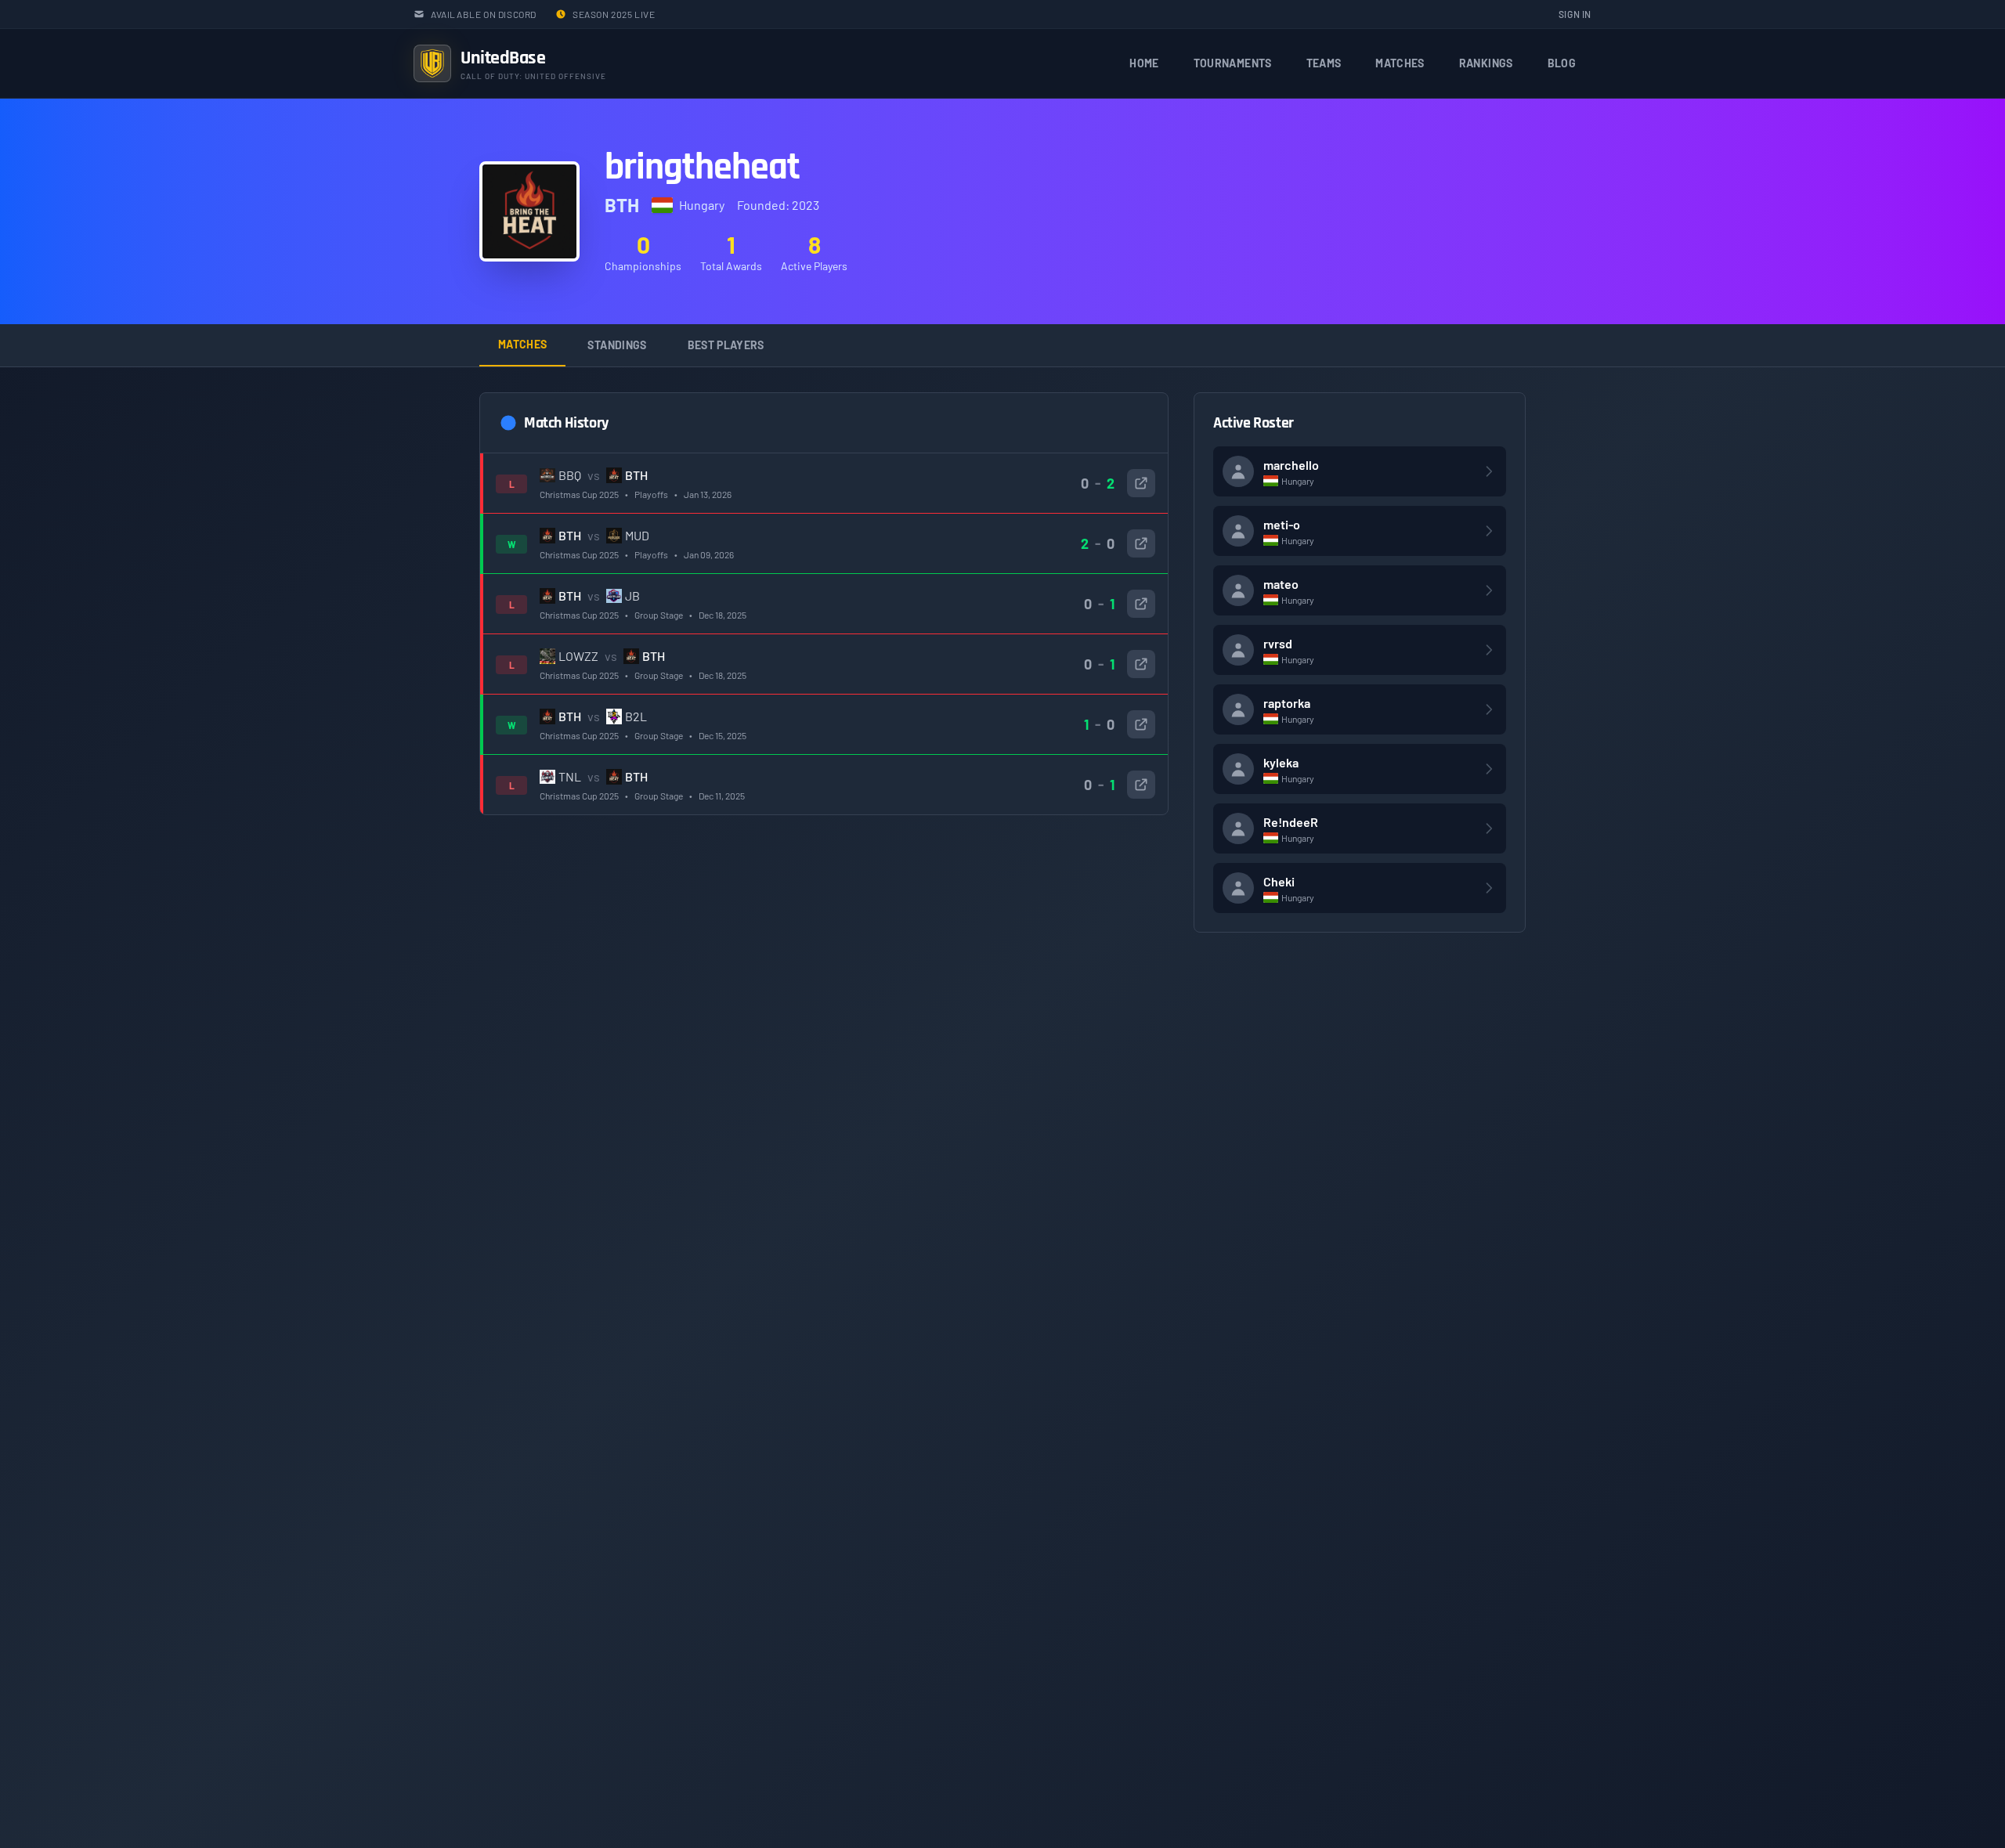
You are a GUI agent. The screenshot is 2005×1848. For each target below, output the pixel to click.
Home (1144, 63)
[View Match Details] (1141, 483)
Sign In (1575, 14)
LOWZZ (578, 656)
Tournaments (1233, 63)
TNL (570, 776)
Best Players (726, 345)
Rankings (1486, 63)
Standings (617, 345)
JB (632, 596)
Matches (1400, 63)
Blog (1562, 63)
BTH (636, 475)
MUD (637, 535)
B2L (636, 716)
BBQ (570, 475)
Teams (1324, 63)
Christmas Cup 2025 (579, 494)
